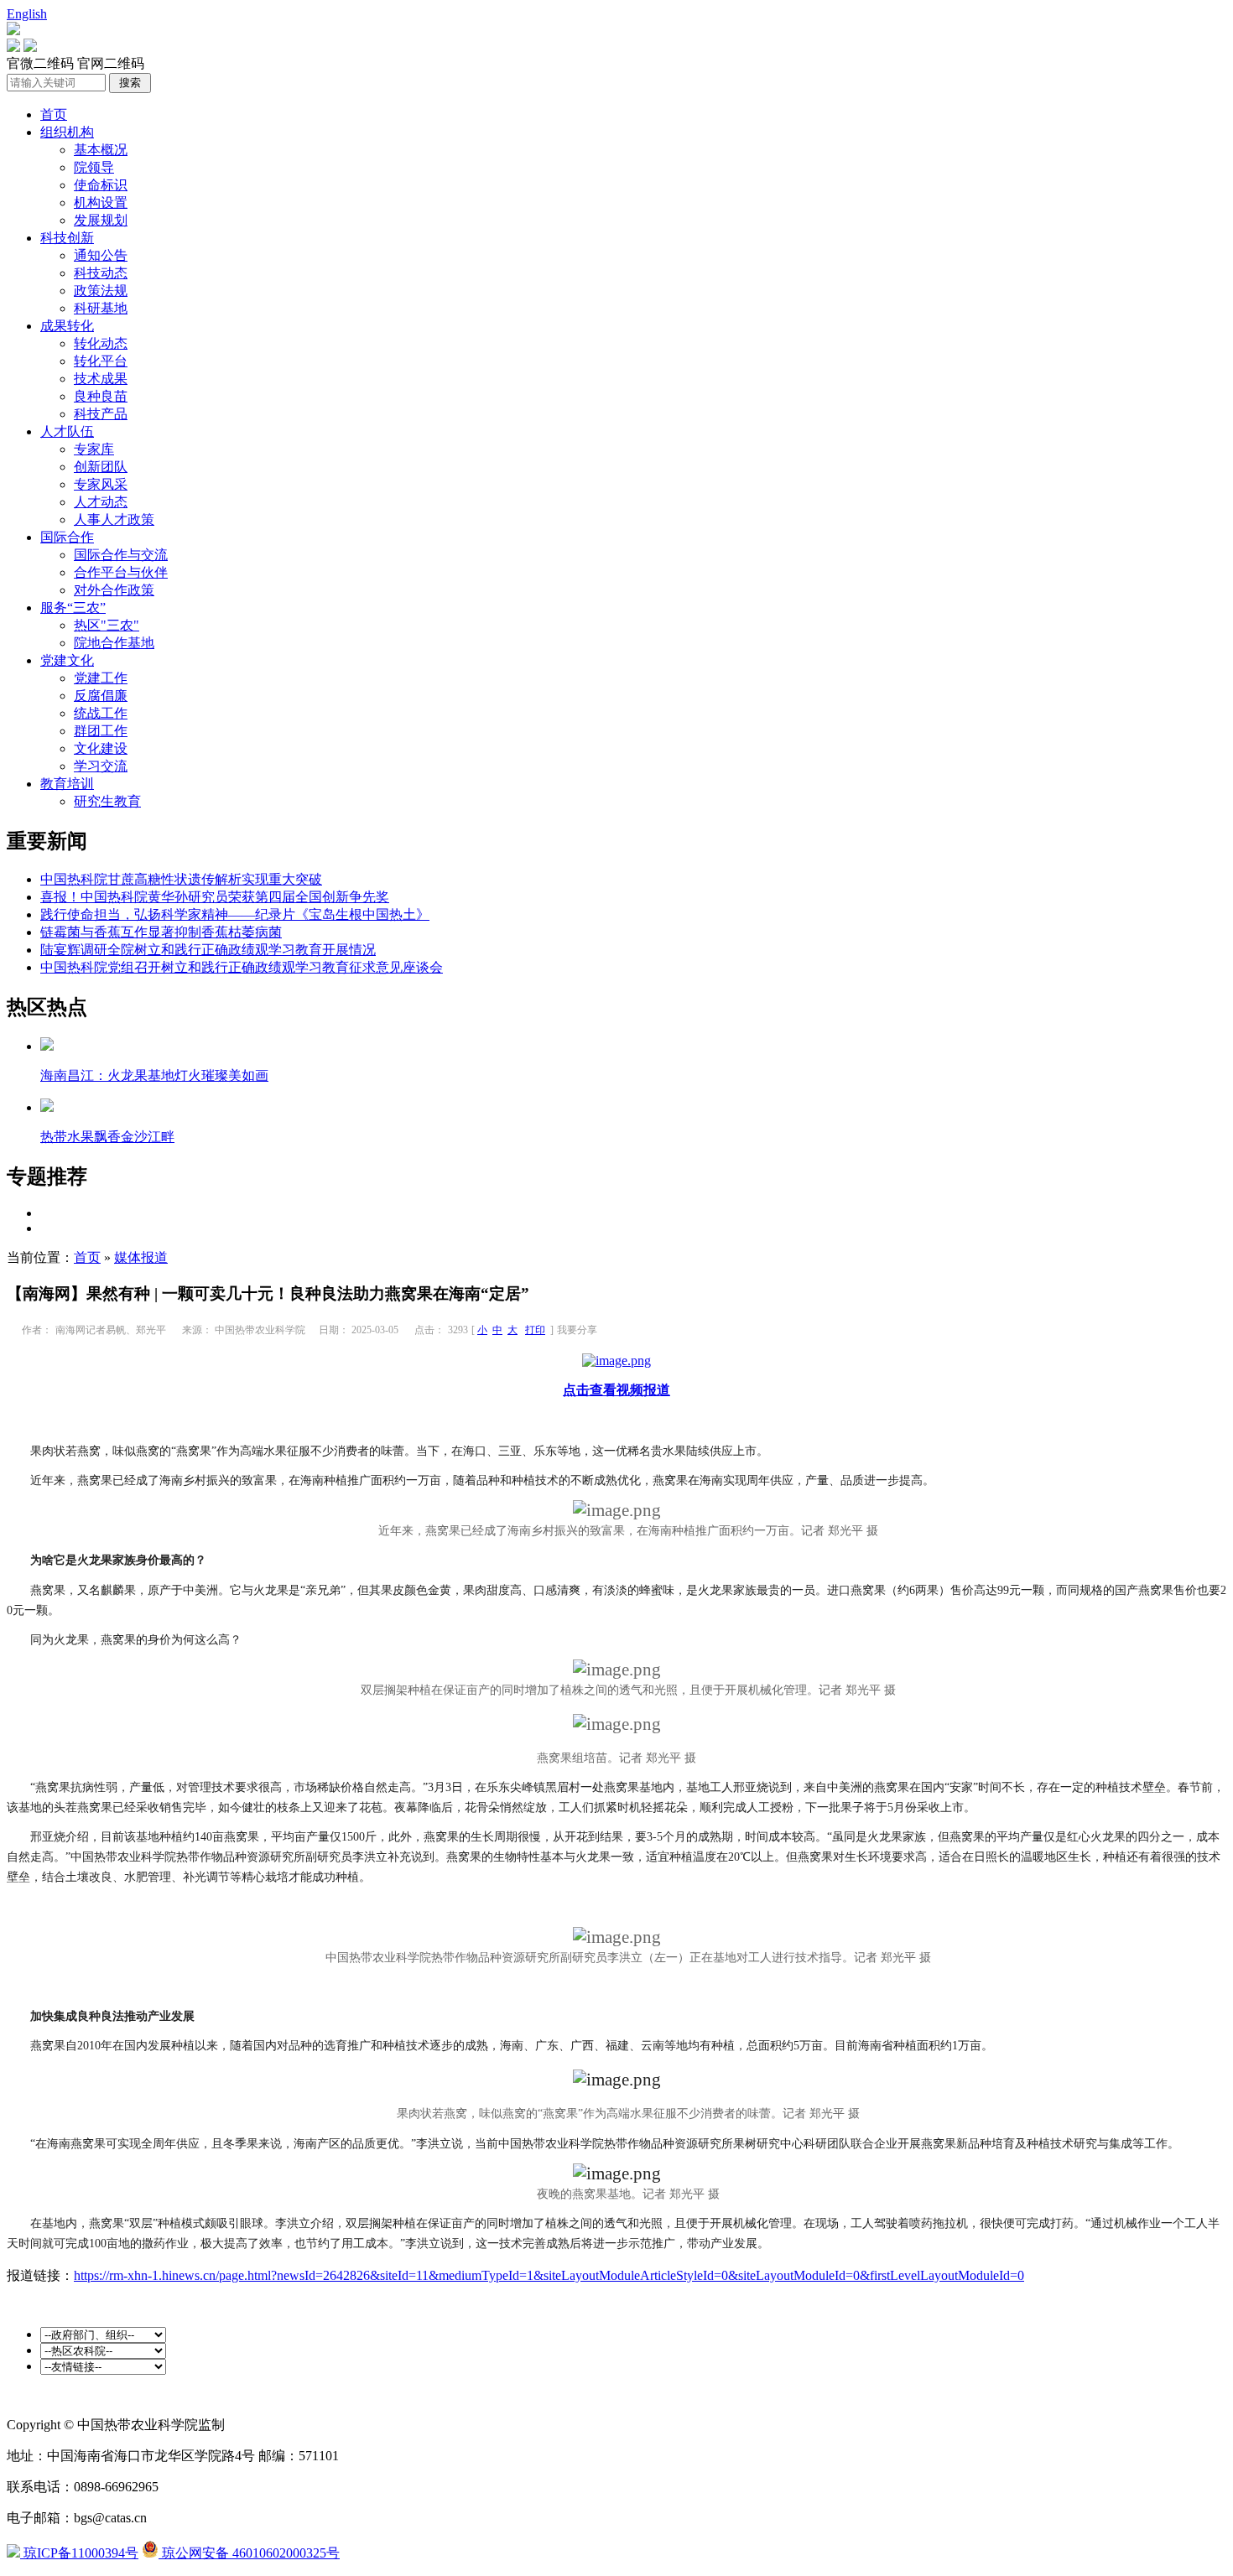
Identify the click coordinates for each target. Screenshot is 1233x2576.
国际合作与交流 (121, 555)
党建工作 (101, 678)
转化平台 (101, 361)
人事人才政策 (114, 519)
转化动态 (101, 343)
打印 (535, 1330)
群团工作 (101, 731)
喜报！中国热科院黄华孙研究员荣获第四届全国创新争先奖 (215, 897)
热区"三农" (107, 625)
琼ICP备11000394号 (79, 2553)
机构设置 (101, 203)
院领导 (94, 167)
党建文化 (67, 660)
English (27, 14)
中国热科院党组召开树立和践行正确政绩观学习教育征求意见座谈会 (242, 967)
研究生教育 (107, 801)
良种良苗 (101, 396)
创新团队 (101, 467)
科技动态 (101, 273)
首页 (54, 114)
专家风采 (101, 484)
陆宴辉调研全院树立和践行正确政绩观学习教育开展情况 (208, 950)
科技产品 (101, 414)
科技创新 (67, 238)
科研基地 (101, 308)
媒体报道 (141, 1257)
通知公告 (101, 255)
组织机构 (67, 132)
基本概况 (101, 150)
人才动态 (101, 502)
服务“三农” (73, 608)
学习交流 (101, 766)
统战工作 (101, 713)
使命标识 (101, 185)
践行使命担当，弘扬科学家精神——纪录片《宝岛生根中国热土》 (235, 914)
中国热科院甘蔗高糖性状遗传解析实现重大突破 (181, 879)
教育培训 (67, 784)
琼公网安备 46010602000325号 (249, 2553)
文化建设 (101, 748)
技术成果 (101, 379)
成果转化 (67, 326)
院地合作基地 (114, 643)
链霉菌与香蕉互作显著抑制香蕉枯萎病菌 (161, 932)
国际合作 (67, 537)
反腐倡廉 (101, 696)
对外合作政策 (114, 590)
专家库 (94, 449)
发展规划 (101, 220)
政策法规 (101, 291)
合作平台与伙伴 (121, 572)
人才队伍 (67, 431)
